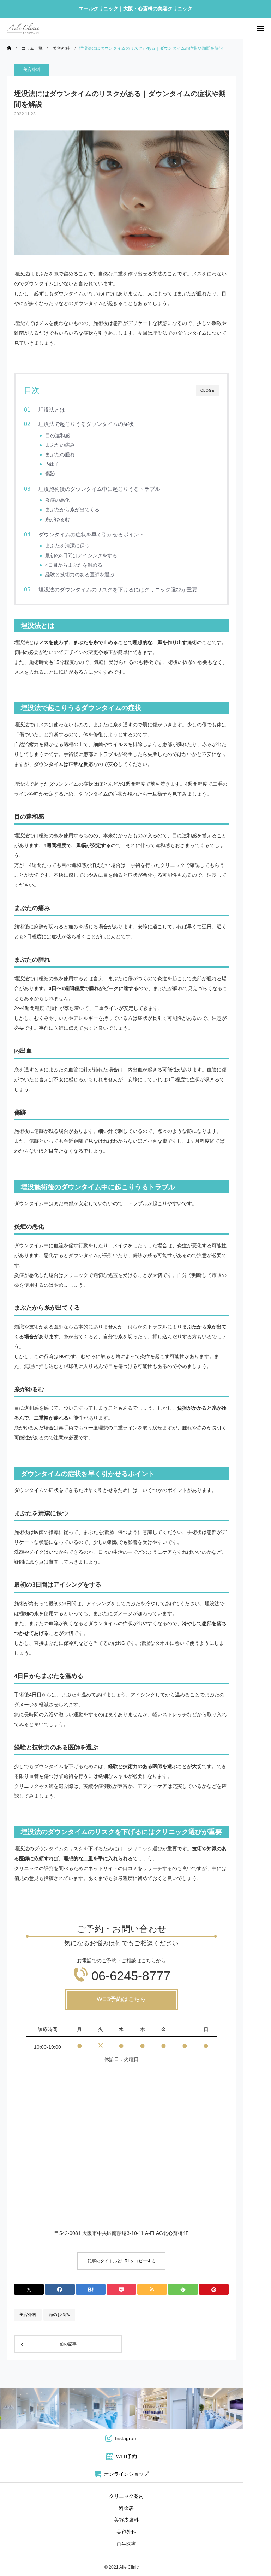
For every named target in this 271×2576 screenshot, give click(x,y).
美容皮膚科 (126, 2520)
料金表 (126, 2508)
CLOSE (207, 390)
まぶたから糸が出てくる (72, 510)
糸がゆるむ (58, 520)
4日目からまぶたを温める (74, 565)
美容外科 (32, 70)
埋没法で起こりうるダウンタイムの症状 (86, 424)
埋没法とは (52, 410)
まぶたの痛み (60, 445)
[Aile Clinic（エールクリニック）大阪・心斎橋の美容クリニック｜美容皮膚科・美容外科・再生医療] (23, 28)
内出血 (53, 464)
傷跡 (50, 474)
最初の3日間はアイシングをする (81, 556)
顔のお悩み (59, 2315)
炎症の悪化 (58, 500)
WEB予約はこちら (121, 1999)
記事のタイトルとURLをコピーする (122, 2261)
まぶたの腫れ (60, 455)
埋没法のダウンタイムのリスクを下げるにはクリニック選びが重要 (118, 590)
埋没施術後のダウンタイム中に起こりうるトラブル (99, 489)
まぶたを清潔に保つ (67, 546)
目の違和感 (58, 436)
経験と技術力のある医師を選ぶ (80, 575)
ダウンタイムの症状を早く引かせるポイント (91, 534)
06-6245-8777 (131, 1976)
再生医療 (126, 2544)
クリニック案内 (126, 2496)
